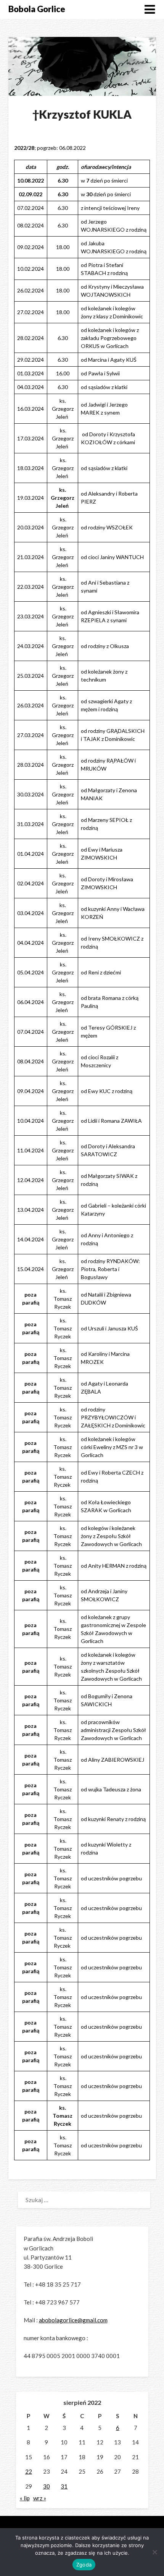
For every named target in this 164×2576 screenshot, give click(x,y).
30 (47, 2486)
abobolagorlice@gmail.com (73, 2320)
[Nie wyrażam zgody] (154, 2552)
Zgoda (84, 2565)
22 (29, 2471)
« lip (25, 2498)
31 (64, 2486)
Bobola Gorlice (37, 9)
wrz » (40, 2498)
